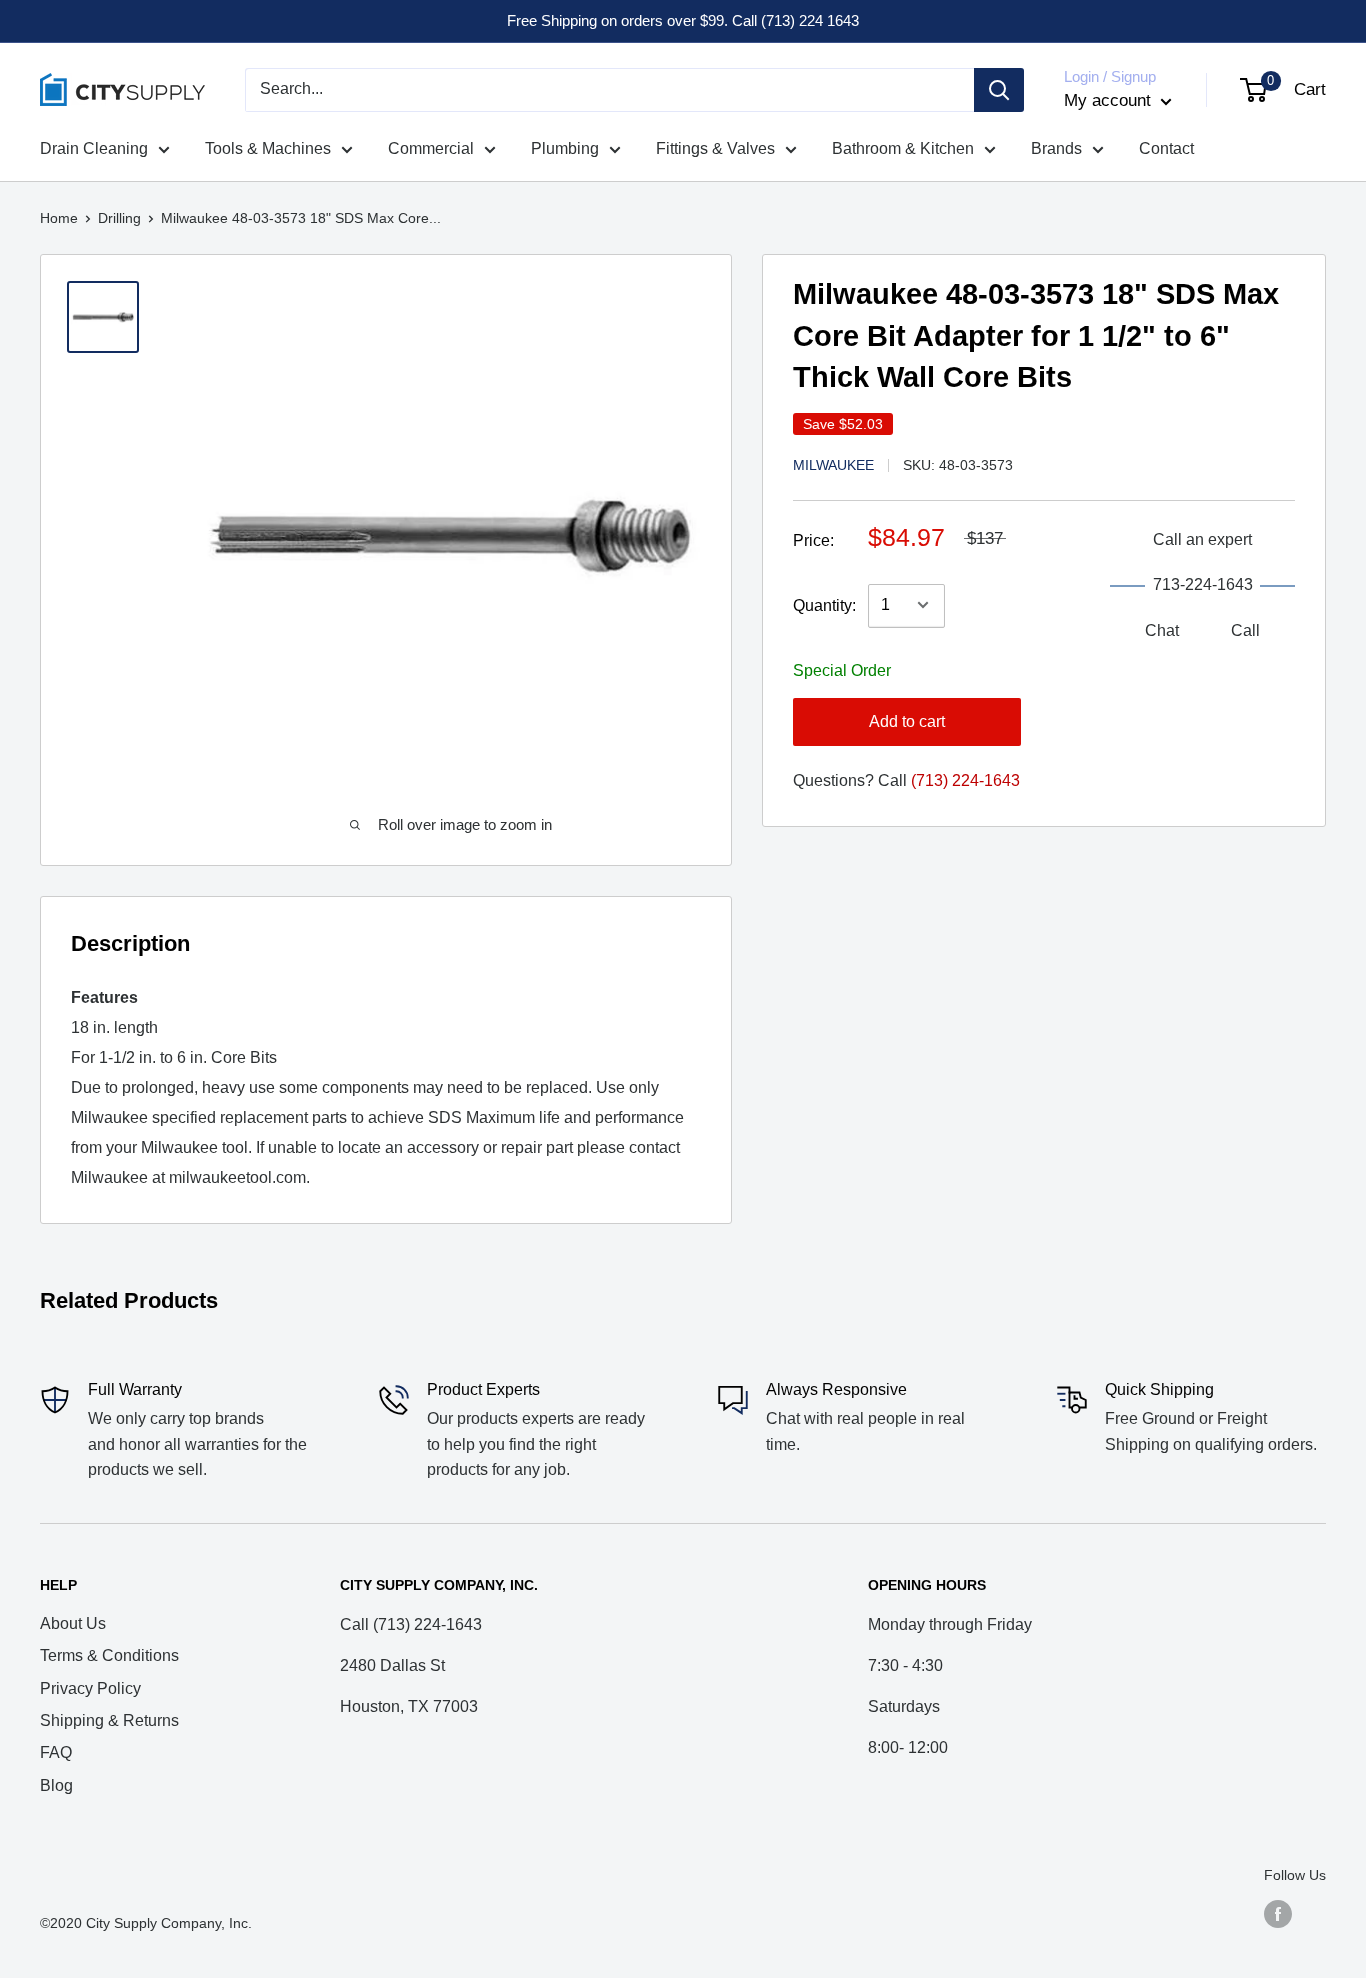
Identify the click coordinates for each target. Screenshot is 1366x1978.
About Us (73, 1623)
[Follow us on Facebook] (1278, 1913)
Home (59, 218)
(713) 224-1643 (965, 779)
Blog (56, 1785)
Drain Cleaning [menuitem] (94, 148)
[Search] (999, 90)
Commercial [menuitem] (431, 148)
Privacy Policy (90, 1688)
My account (1110, 100)
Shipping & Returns (109, 1720)
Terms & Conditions (109, 1655)
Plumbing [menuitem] (565, 148)
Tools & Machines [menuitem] (268, 148)
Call (1245, 629)
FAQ (56, 1752)
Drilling (119, 218)
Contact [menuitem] (1166, 148)
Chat (1162, 629)
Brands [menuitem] (1056, 148)
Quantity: (824, 604)
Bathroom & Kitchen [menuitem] (903, 148)
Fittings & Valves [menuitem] (715, 148)
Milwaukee (833, 464)
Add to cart (907, 720)
